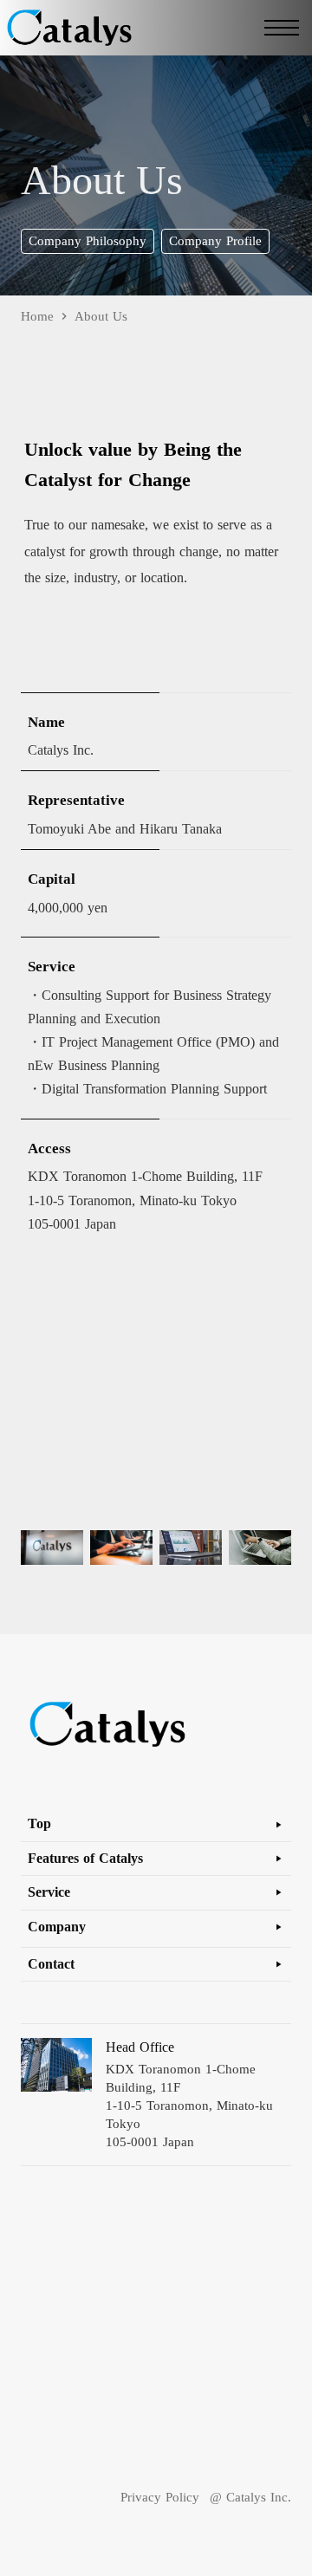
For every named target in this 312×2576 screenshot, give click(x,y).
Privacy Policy (160, 2497)
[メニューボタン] (282, 28)
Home (37, 317)
